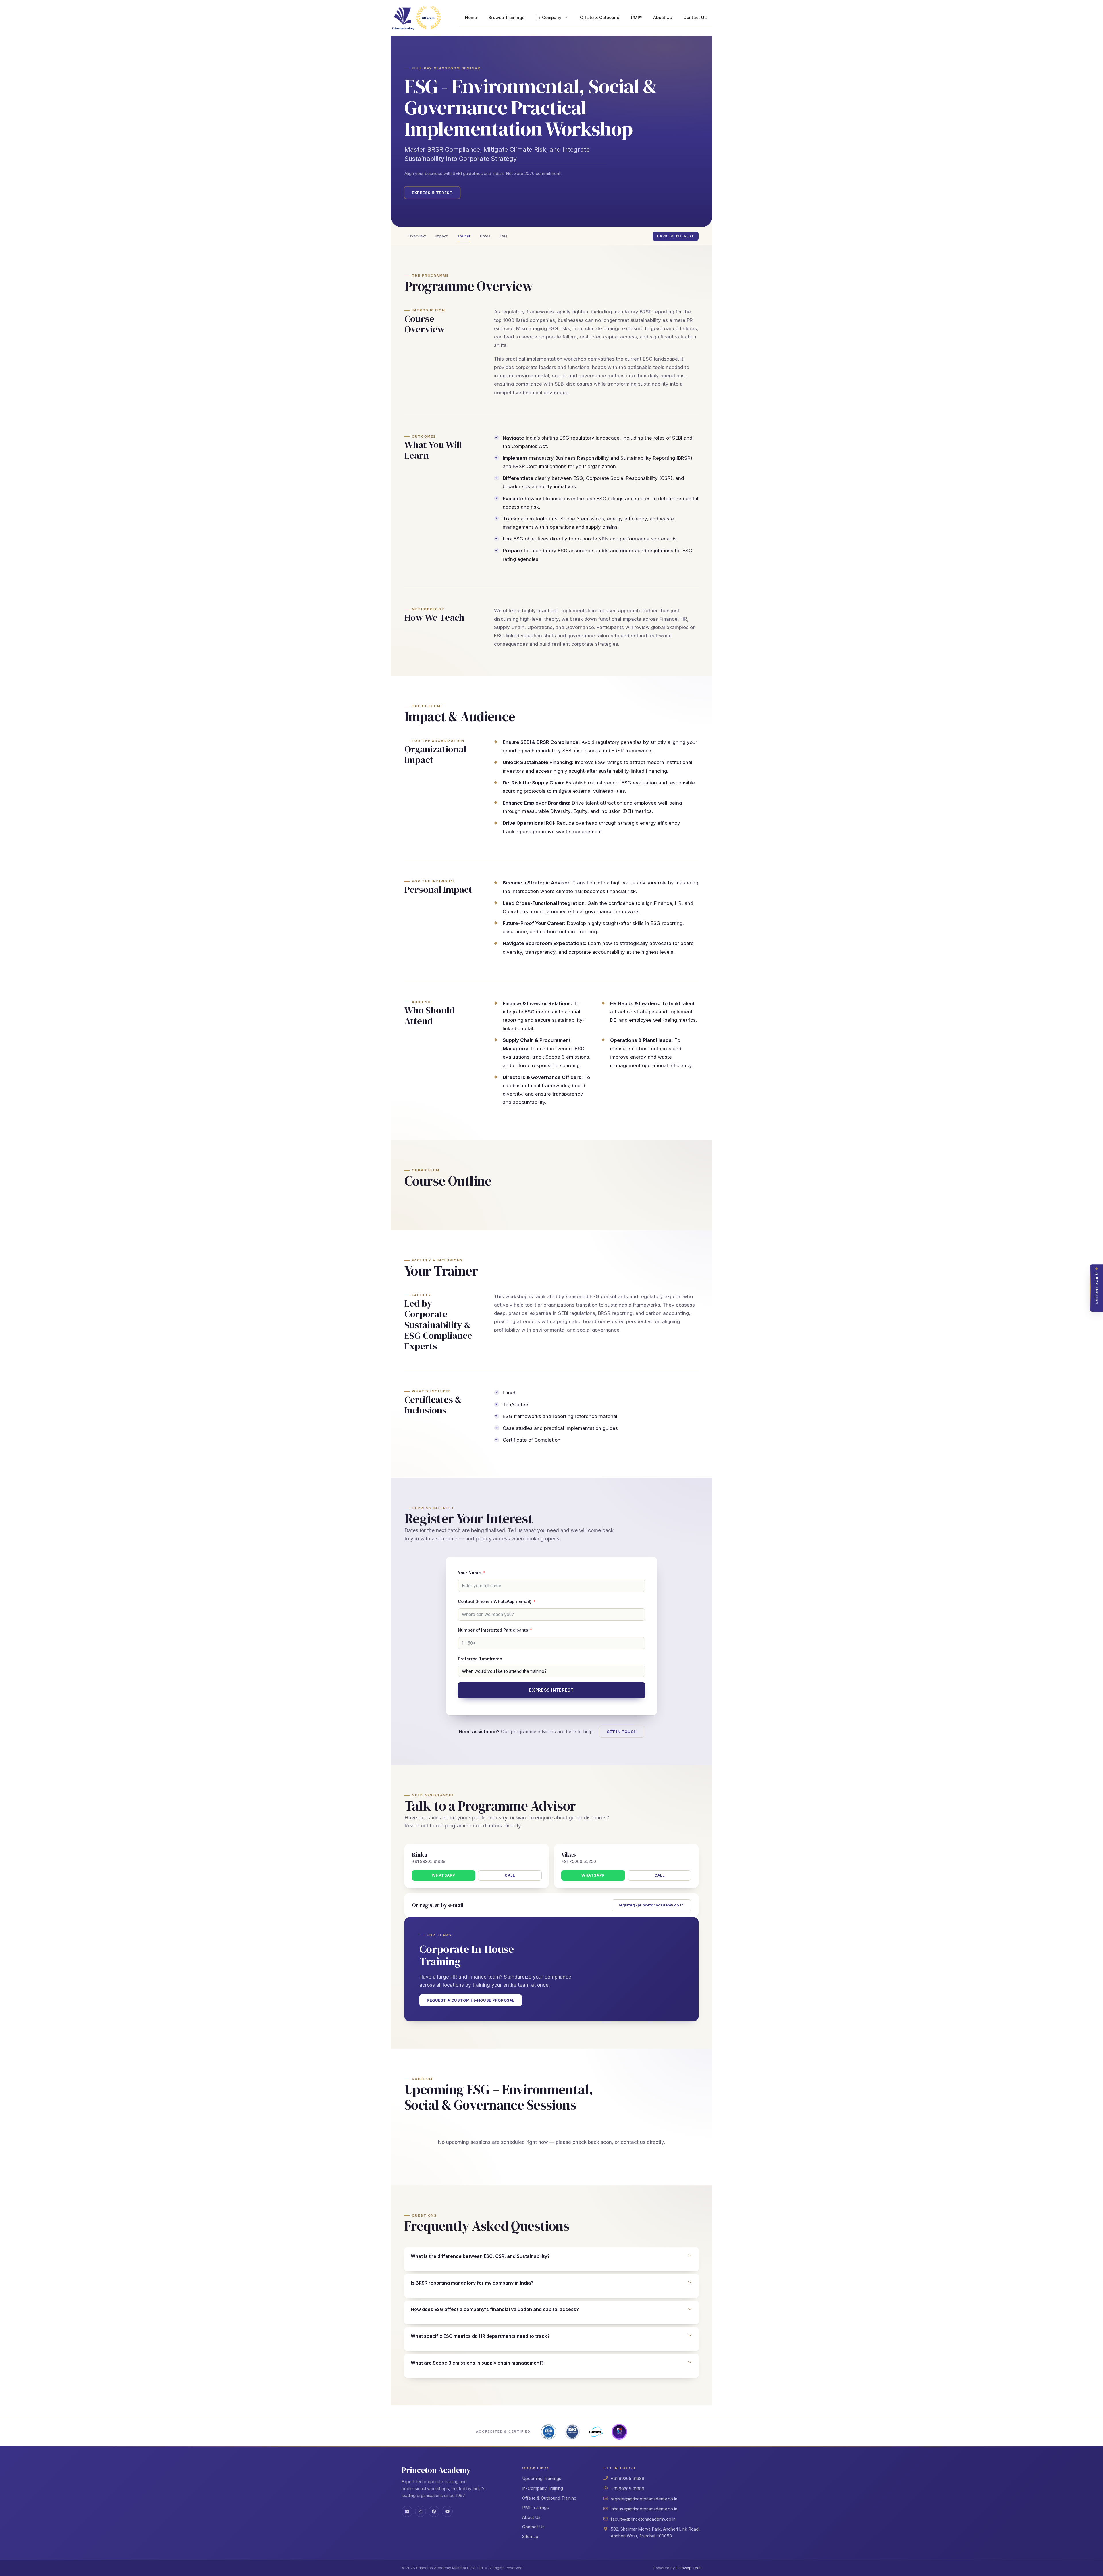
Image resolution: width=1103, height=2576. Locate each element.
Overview (417, 236)
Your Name (469, 1573)
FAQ (503, 236)
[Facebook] (434, 2511)
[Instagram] (421, 2511)
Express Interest (432, 193)
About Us (663, 18)
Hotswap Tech (689, 2568)
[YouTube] (447, 2511)
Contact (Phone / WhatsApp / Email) (495, 1601)
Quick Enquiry (1097, 1289)
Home (471, 18)
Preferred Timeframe (480, 1659)
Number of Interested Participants (493, 1630)
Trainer (464, 236)
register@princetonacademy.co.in (651, 1905)
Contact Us (695, 18)
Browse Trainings (506, 18)
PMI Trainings (536, 2507)
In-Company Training (543, 2488)
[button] (551, 2256)
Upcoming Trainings (542, 2478)
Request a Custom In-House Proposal (471, 2000)
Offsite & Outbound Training (549, 2498)
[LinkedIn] (407, 2511)
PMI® (636, 18)
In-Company (549, 18)
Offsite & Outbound (600, 18)
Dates (485, 236)
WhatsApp (443, 1875)
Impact (441, 236)
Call (510, 1875)
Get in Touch (622, 1732)
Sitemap (530, 2536)
